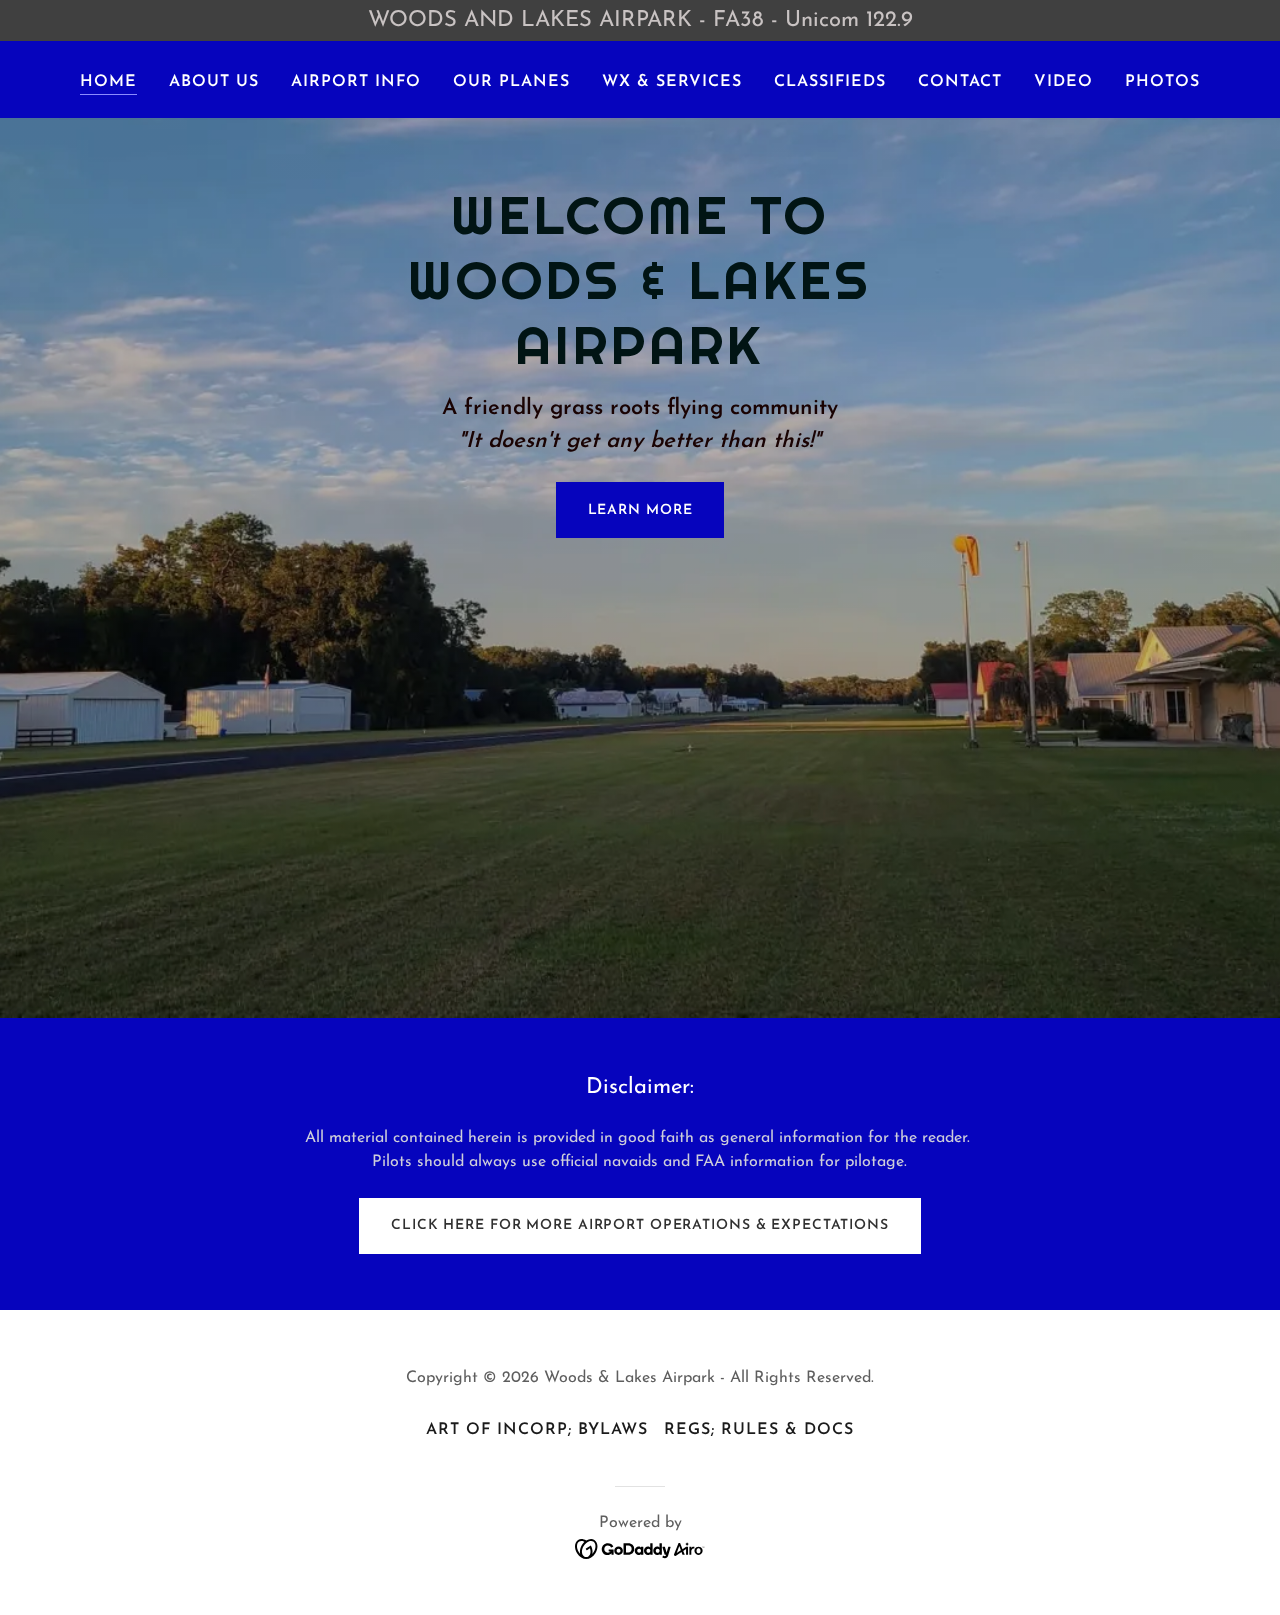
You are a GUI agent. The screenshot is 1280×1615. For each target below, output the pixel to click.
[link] (640, 1548)
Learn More (640, 510)
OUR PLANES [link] (511, 82)
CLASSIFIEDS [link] (830, 82)
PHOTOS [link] (1162, 82)
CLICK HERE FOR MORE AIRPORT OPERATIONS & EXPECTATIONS (640, 1225)
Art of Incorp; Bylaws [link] (537, 1430)
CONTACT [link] (960, 82)
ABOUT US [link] (214, 82)
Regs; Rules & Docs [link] (759, 1430)
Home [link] (108, 82)
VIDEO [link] (1063, 82)
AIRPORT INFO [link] (356, 82)
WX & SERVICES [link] (672, 82)
